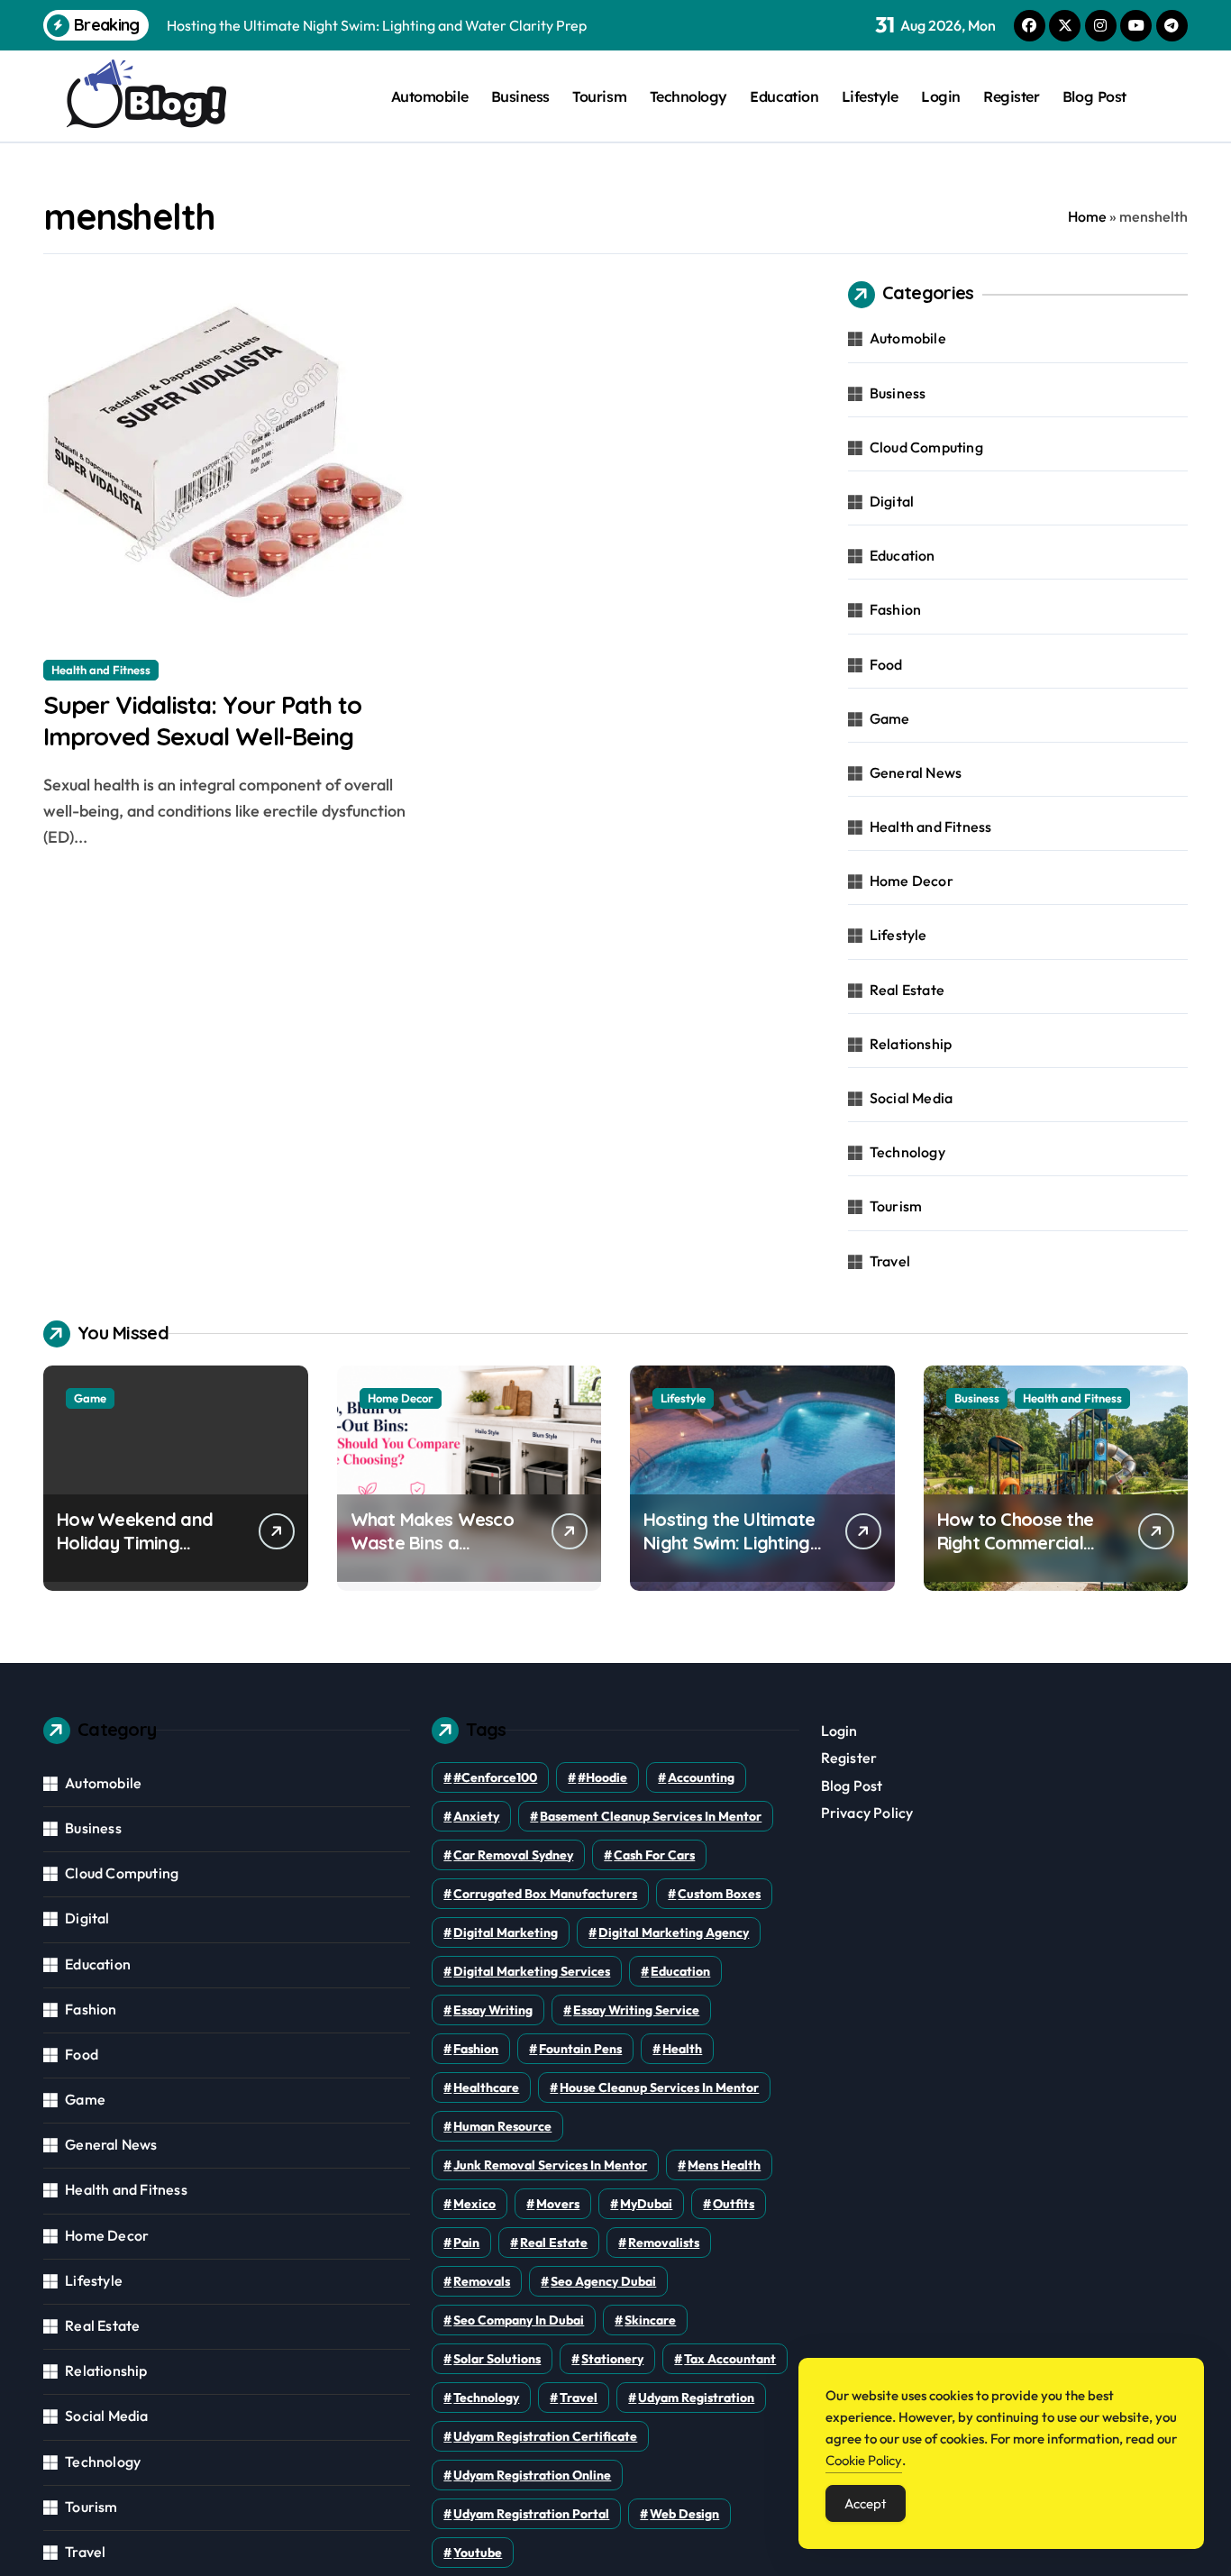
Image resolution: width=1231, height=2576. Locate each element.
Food (886, 664)
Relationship (911, 1044)
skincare (650, 2320)
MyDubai (646, 2204)
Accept (866, 2503)
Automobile (429, 96)
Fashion (895, 609)
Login (941, 96)
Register (1011, 96)
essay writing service (636, 2010)
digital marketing (506, 1932)
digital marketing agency (674, 1932)
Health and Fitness (101, 670)
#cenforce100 (495, 1777)
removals (482, 2281)
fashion (476, 2049)
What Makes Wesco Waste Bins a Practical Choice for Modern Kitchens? (433, 1554)
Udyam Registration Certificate (545, 2436)
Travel (890, 1261)
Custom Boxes (719, 1894)
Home (1087, 216)
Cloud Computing (926, 447)
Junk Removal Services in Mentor (550, 2165)
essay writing (493, 2010)
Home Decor (912, 881)
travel (579, 2398)
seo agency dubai (603, 2281)
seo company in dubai (519, 2320)
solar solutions (497, 2359)
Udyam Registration (696, 2398)
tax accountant (730, 2359)
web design (684, 2514)
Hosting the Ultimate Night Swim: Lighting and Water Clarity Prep (729, 1554)
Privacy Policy (867, 1813)
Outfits (734, 2204)
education (680, 1971)
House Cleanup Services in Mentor (659, 2087)
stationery (612, 2359)
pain (466, 2243)
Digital (892, 501)
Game (890, 718)
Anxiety (476, 1816)
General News (916, 772)
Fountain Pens (580, 2049)
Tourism (599, 96)
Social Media (911, 1098)
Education (784, 96)
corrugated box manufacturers (545, 1894)
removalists (664, 2243)
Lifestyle (870, 96)
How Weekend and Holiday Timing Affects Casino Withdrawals (135, 1554)
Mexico (474, 2204)
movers (558, 2204)
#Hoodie (602, 1777)
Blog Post (1094, 96)
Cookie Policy (864, 2460)
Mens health (724, 2165)
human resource (502, 2126)
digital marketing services (532, 1971)
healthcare (486, 2087)
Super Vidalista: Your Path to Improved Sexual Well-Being (202, 721)
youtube (478, 2553)
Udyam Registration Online (532, 2475)
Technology (688, 96)
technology (486, 2398)
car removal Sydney (513, 1855)
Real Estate (907, 990)
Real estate (554, 2243)
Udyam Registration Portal (531, 2514)
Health (682, 2049)
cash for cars (654, 1855)
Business (520, 96)
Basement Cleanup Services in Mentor (651, 1816)
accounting (701, 1777)
